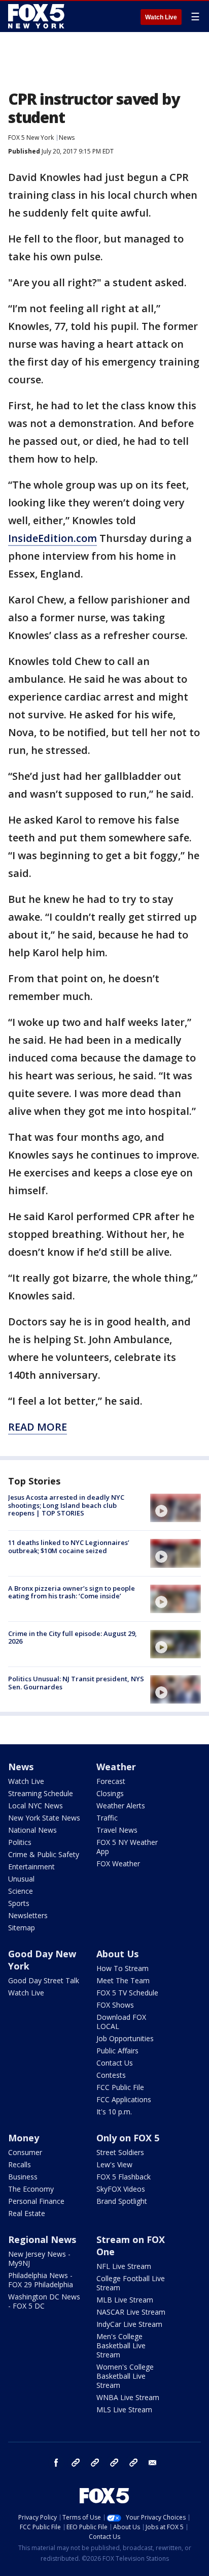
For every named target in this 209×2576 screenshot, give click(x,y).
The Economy (31, 2189)
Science (21, 1891)
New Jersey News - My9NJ (39, 2259)
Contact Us (115, 2063)
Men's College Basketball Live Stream (121, 2345)
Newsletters (28, 1915)
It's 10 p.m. (114, 2112)
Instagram (76, 2463)
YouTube (114, 2463)
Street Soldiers (120, 2152)
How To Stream (123, 1968)
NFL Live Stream (124, 2266)
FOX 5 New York (31, 138)
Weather (116, 1767)
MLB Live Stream (125, 2300)
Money (24, 2138)
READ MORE (38, 1427)
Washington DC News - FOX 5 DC (44, 2301)
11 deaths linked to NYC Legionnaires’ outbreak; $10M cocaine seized (69, 1547)
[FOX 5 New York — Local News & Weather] (38, 16)
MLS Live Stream (124, 2410)
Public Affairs (117, 2051)
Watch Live (161, 17)
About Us (117, 1954)
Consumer (25, 2152)
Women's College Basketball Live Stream (125, 2376)
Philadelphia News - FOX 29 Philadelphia (41, 2280)
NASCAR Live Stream (131, 2312)
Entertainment (31, 1867)
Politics (20, 1842)
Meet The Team (123, 1980)
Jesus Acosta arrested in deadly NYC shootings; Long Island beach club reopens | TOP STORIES (66, 1505)
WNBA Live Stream (128, 2397)
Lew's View (114, 2164)
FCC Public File (120, 2087)
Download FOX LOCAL (121, 2022)
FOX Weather (118, 1863)
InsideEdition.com (53, 538)
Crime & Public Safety (44, 1854)
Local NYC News (36, 1806)
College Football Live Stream (131, 2283)
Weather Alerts (121, 1806)
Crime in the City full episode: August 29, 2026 (73, 1638)
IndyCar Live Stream (129, 2324)
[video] (176, 1508)
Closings (110, 1793)
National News (32, 1830)
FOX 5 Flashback (124, 2177)
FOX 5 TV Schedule (127, 1993)
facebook (56, 2463)
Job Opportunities (125, 2038)
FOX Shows (115, 2005)
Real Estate (27, 2213)
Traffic (107, 1818)
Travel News (117, 1830)
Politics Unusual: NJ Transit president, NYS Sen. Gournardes (76, 1683)
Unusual (21, 1879)
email (153, 2463)
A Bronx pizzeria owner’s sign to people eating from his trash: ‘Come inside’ (72, 1592)
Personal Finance (36, 2201)
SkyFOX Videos (121, 2189)
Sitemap (22, 1928)
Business (23, 2177)
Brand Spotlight (122, 2201)
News (67, 138)
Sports (19, 1903)
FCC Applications (124, 2099)
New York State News (44, 1818)
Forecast (111, 1781)
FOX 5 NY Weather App (127, 1847)
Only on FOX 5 (128, 2138)
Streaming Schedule (41, 1793)
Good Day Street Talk (44, 1980)
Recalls (20, 2164)
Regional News (42, 2239)
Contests (111, 2075)
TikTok (95, 2463)
